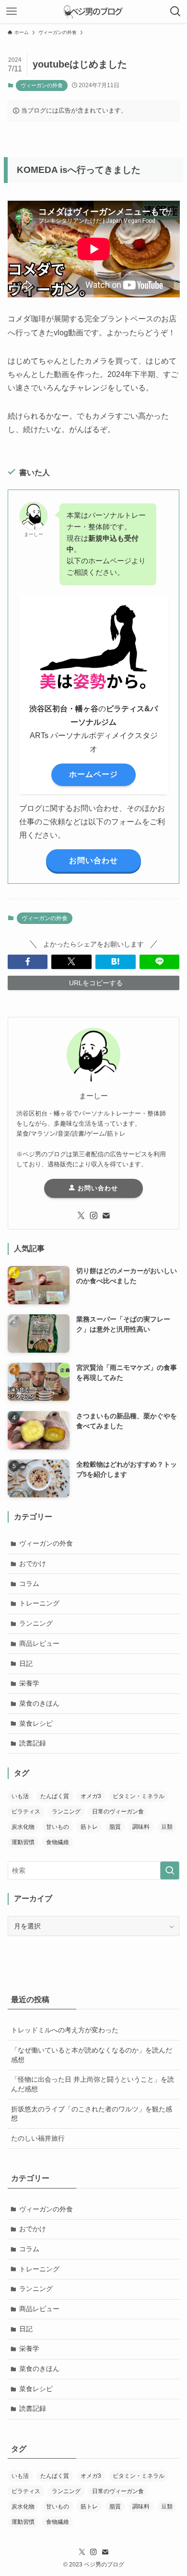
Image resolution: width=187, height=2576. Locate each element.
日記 (26, 1664)
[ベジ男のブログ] (93, 11)
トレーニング (39, 1603)
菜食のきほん (39, 1703)
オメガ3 (91, 1796)
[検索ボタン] (175, 11)
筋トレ (89, 1827)
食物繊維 (58, 1842)
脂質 (115, 1827)
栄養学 (29, 1683)
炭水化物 (23, 1827)
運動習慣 (23, 1842)
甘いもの (58, 1827)
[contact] (106, 1216)
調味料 (141, 1827)
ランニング (36, 1623)
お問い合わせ (97, 1188)
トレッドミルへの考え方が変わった (65, 2030)
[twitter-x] (81, 1216)
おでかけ (33, 1563)
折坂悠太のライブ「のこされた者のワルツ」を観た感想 (92, 2114)
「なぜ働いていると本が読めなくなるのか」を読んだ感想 (92, 2055)
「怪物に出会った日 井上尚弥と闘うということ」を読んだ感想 (93, 2084)
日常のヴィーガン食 (118, 1812)
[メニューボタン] (12, 11)
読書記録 (33, 1743)
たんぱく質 (55, 1796)
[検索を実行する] (170, 1870)
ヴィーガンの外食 (42, 85)
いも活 (20, 1796)
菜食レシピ (36, 1723)
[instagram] (93, 1216)
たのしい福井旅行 (38, 2138)
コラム (29, 1584)
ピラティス (26, 1812)
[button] (28, 962)
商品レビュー (39, 1643)
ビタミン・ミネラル (139, 1796)
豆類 (167, 1827)
